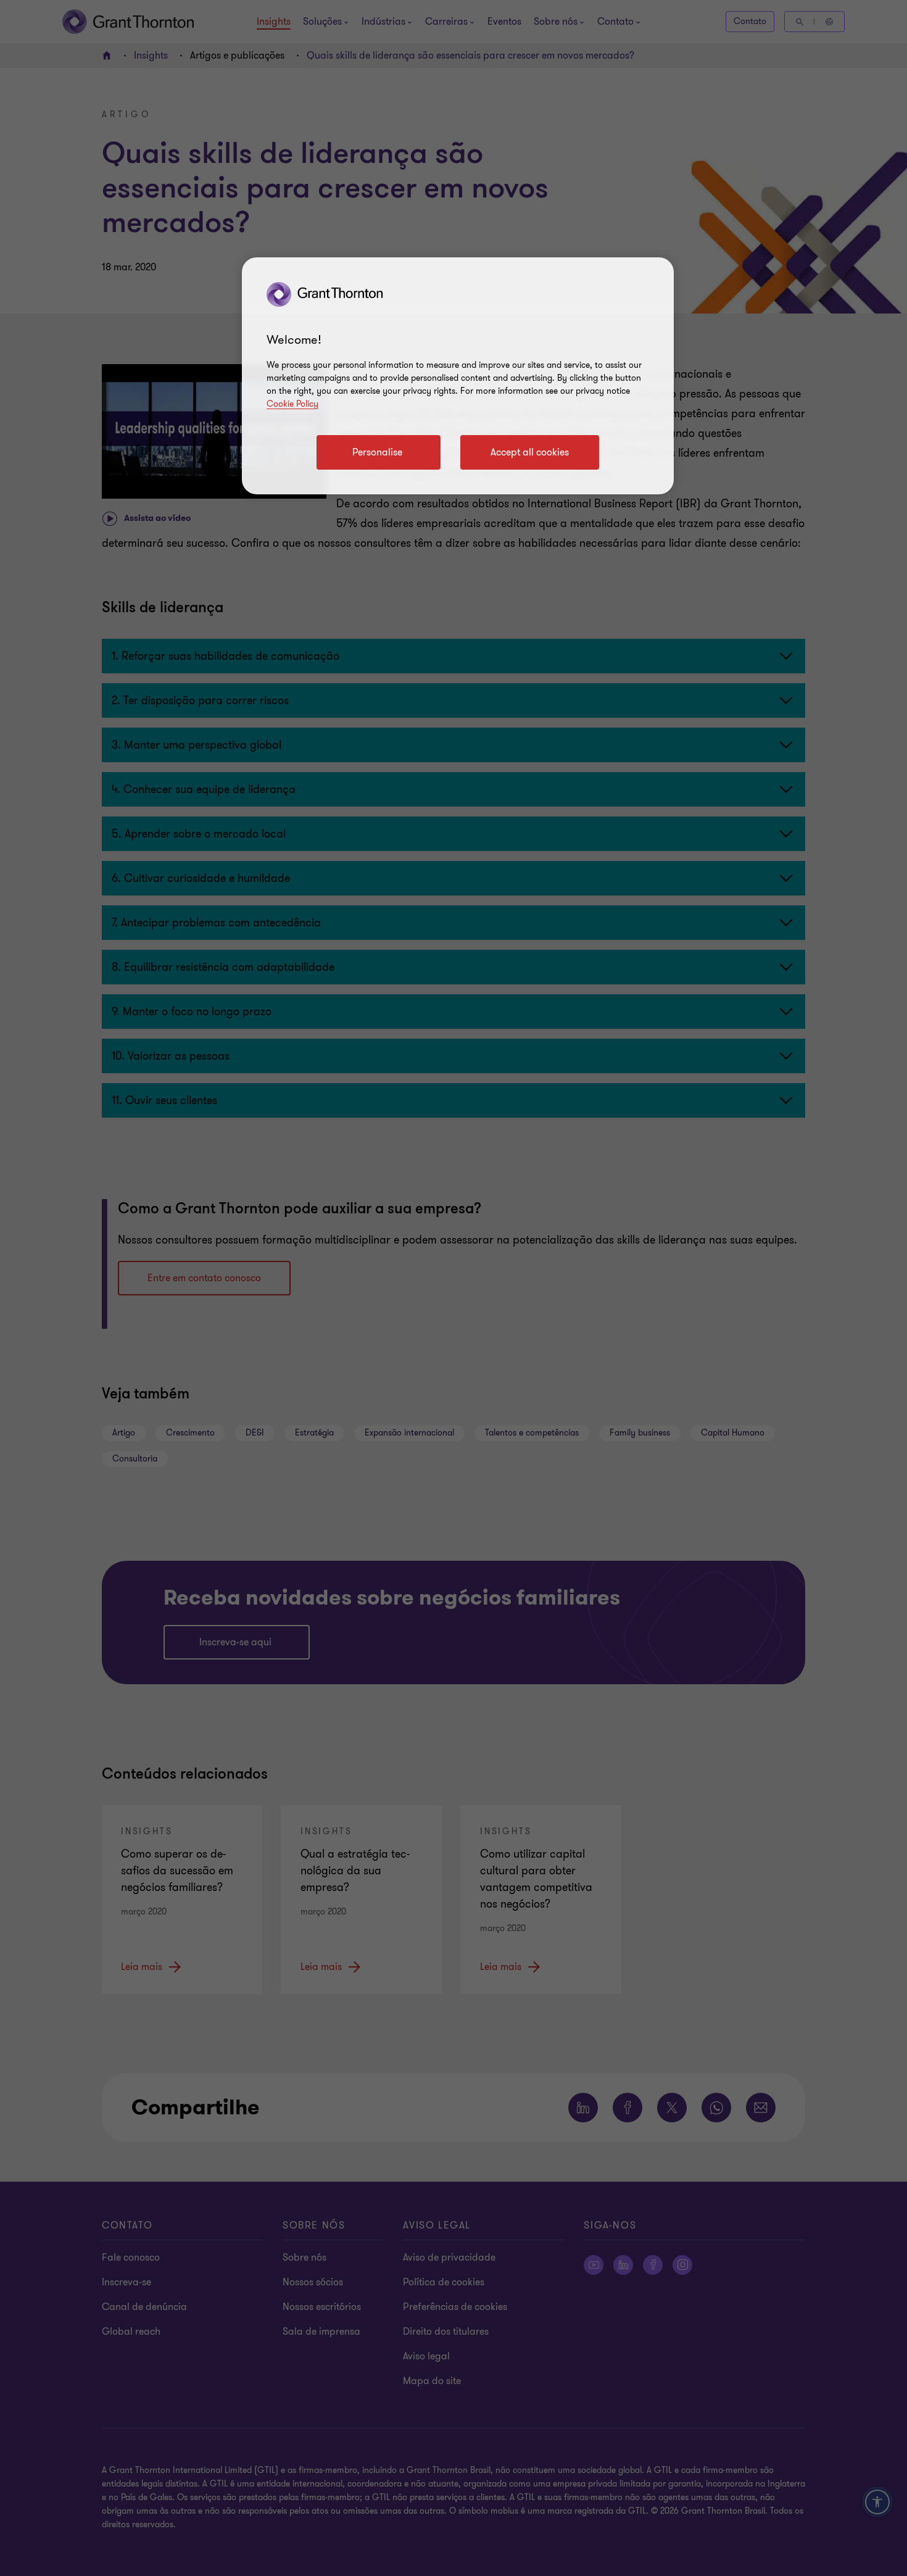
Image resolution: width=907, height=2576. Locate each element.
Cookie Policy (292, 404)
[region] (458, 376)
